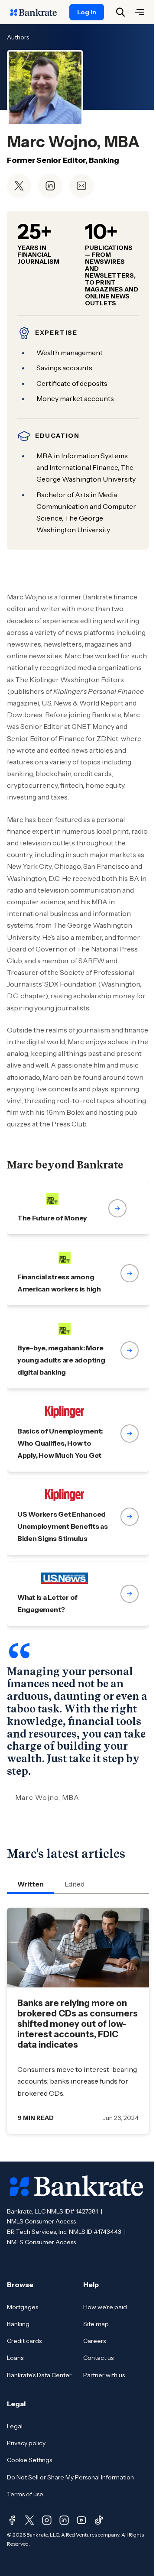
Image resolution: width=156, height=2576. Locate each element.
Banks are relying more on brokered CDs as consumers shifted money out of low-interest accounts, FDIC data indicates (78, 2024)
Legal (15, 2426)
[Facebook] (12, 2520)
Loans (15, 2358)
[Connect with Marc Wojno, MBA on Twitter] (19, 186)
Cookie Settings (29, 2460)
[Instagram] (47, 2520)
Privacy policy (26, 2443)
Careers (94, 2341)
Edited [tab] (75, 1884)
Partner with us (104, 2375)
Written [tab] (31, 1884)
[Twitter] (29, 2520)
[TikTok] (99, 2520)
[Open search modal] (120, 12)
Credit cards (24, 2341)
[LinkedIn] (64, 2520)
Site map (96, 2324)
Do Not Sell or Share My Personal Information (70, 2477)
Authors (18, 37)
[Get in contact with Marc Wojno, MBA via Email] (81, 186)
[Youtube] (81, 2520)
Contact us (98, 2358)
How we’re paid (105, 2307)
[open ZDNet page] (78, 1208)
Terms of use (25, 2494)
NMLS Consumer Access (41, 2221)
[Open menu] (140, 12)
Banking (18, 2324)
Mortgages (23, 2307)
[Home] (38, 12)
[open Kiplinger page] (78, 1434)
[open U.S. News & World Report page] (78, 1594)
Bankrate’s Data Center (39, 2375)
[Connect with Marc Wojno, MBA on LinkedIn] (50, 186)
